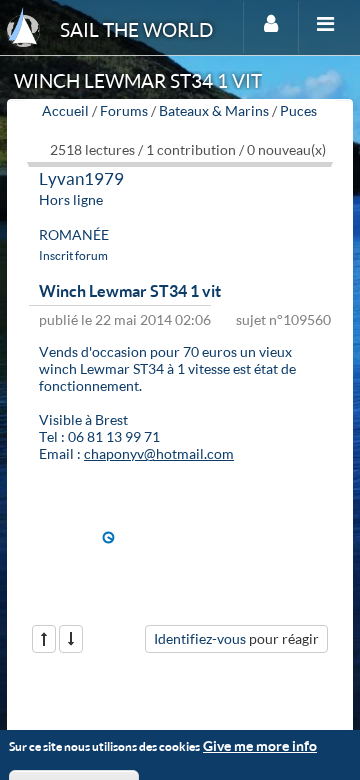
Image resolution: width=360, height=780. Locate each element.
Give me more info (260, 745)
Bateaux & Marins (214, 110)
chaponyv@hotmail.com (159, 453)
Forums (124, 110)
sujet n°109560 (283, 319)
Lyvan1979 (81, 178)
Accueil (65, 110)
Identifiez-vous (200, 638)
